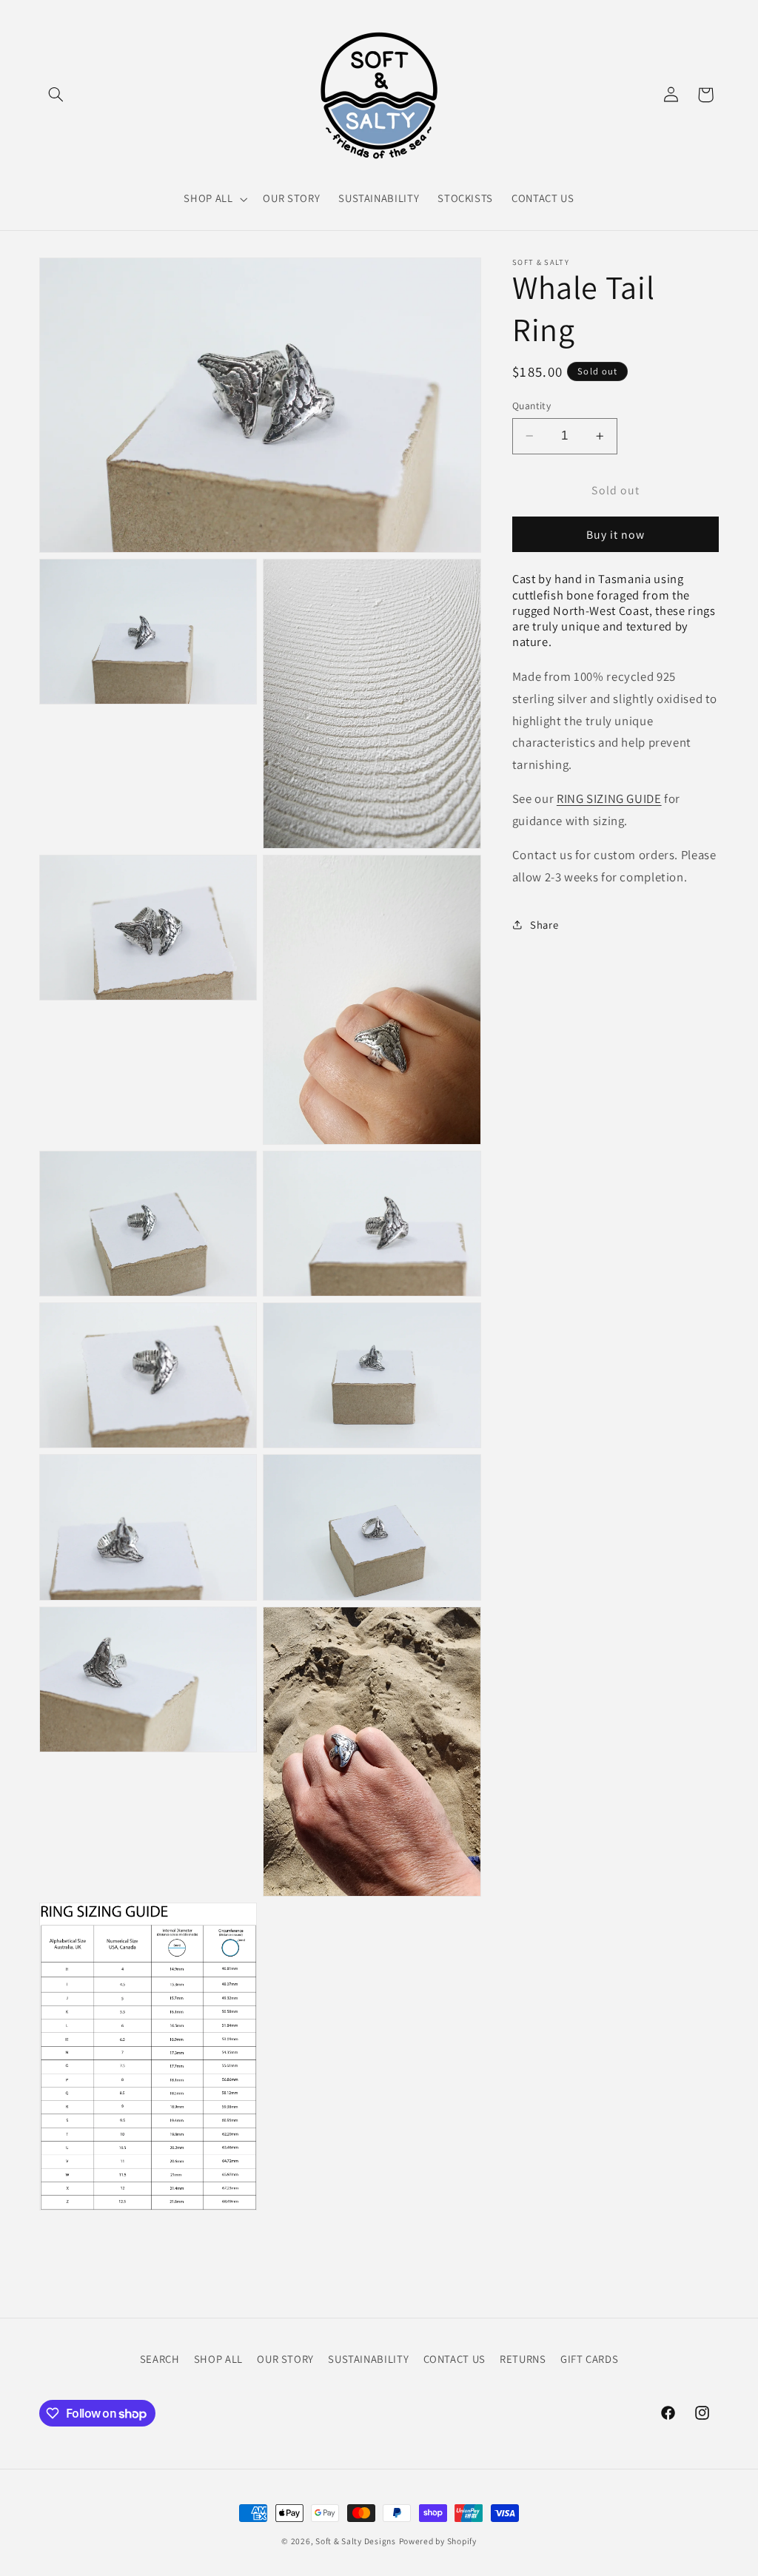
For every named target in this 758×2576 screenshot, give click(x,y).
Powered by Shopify (438, 2541)
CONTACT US (455, 2359)
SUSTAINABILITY (368, 2359)
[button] (56, 95)
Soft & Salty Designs (356, 2541)
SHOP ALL (218, 2359)
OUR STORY (285, 2359)
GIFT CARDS (589, 2359)
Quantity (531, 406)
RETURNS (523, 2359)
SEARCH (160, 2359)
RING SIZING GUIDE (609, 798)
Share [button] (544, 925)
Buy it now (616, 535)
